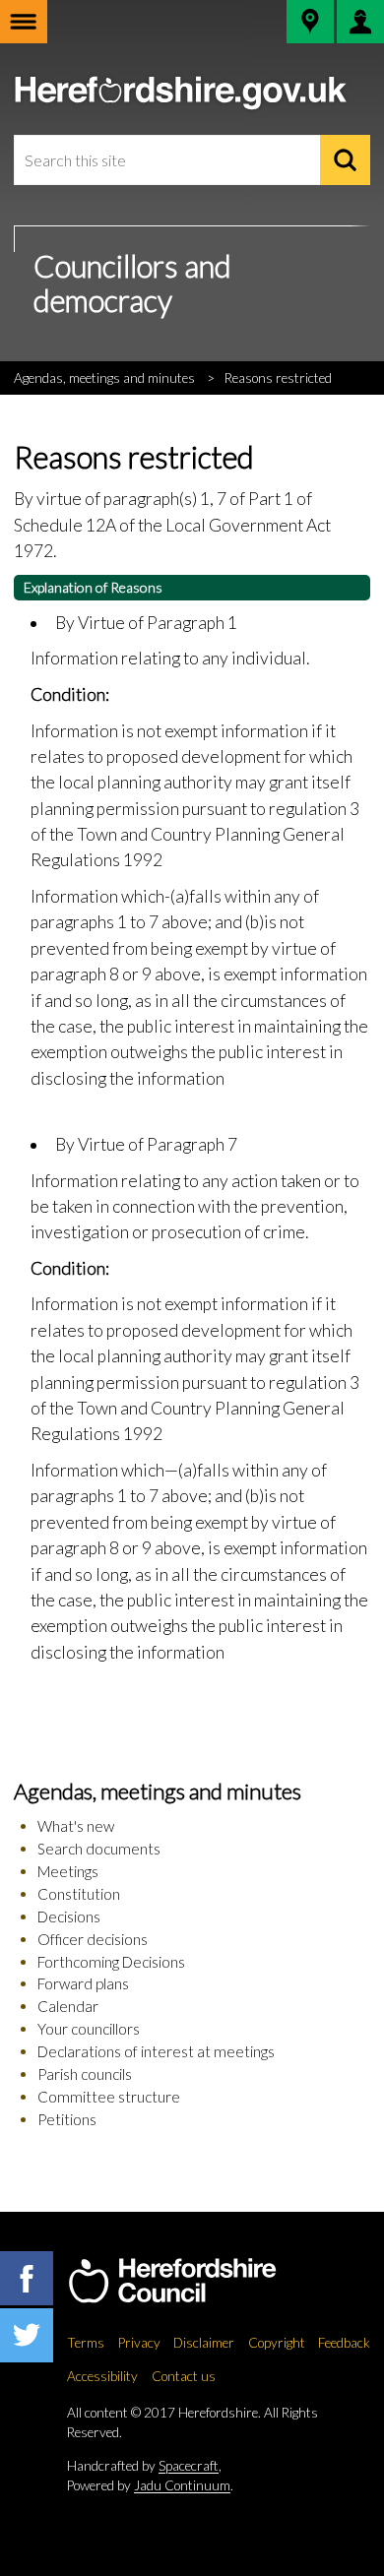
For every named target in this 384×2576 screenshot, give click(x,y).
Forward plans (83, 1983)
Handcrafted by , (144, 2466)
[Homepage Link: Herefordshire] (192, 2281)
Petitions (67, 2119)
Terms (86, 2343)
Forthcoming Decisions (111, 1962)
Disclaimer (204, 2343)
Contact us (184, 2376)
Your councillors (89, 2029)
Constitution (79, 1894)
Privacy (139, 2343)
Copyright (277, 2343)
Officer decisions (93, 1939)
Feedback (344, 2343)
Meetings (68, 1871)
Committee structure (109, 2097)
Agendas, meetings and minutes (104, 378)
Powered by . (150, 2485)
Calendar (68, 2006)
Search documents (99, 1849)
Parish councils (85, 2074)
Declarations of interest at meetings (156, 2051)
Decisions (69, 1916)
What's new (76, 1826)
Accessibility (102, 2376)
